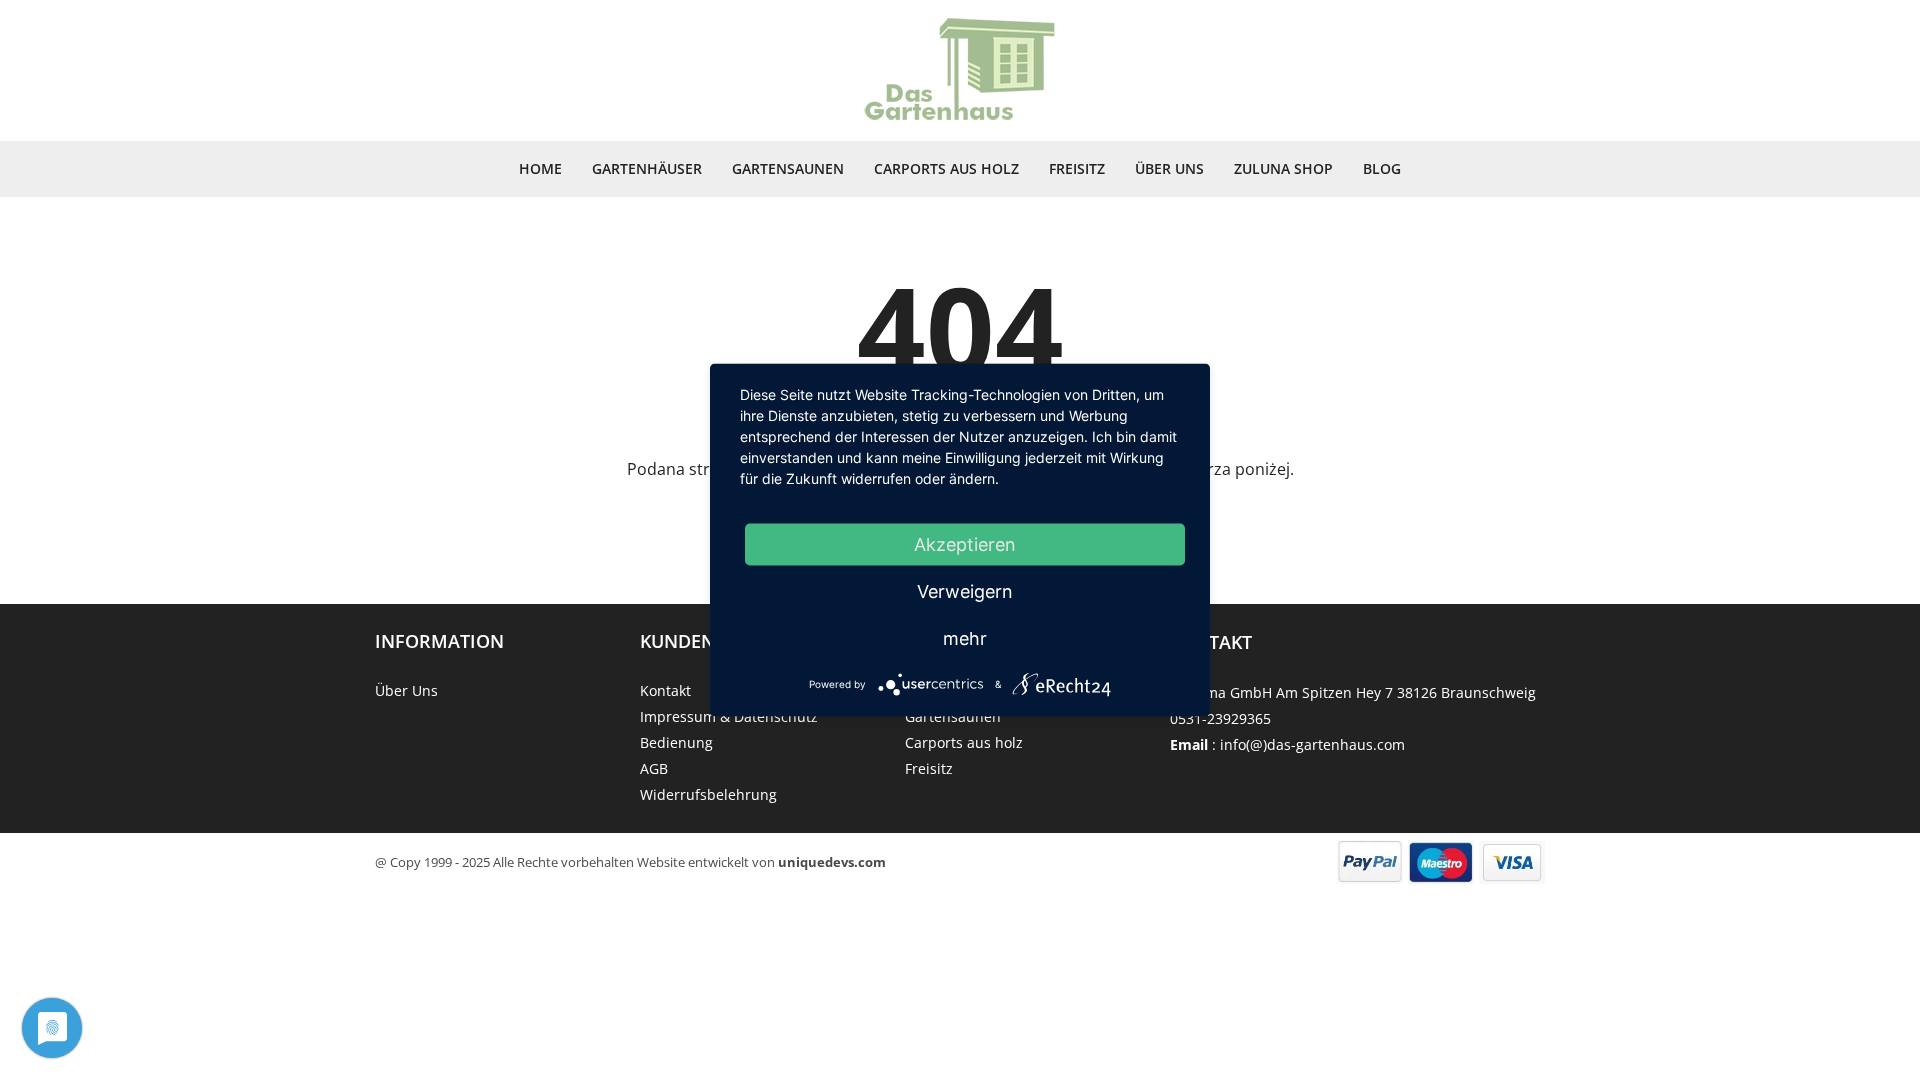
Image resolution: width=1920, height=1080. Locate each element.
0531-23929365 (1220, 718)
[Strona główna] (960, 70)
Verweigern (965, 591)
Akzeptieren (965, 544)
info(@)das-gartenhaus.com (1312, 744)
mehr (965, 638)
